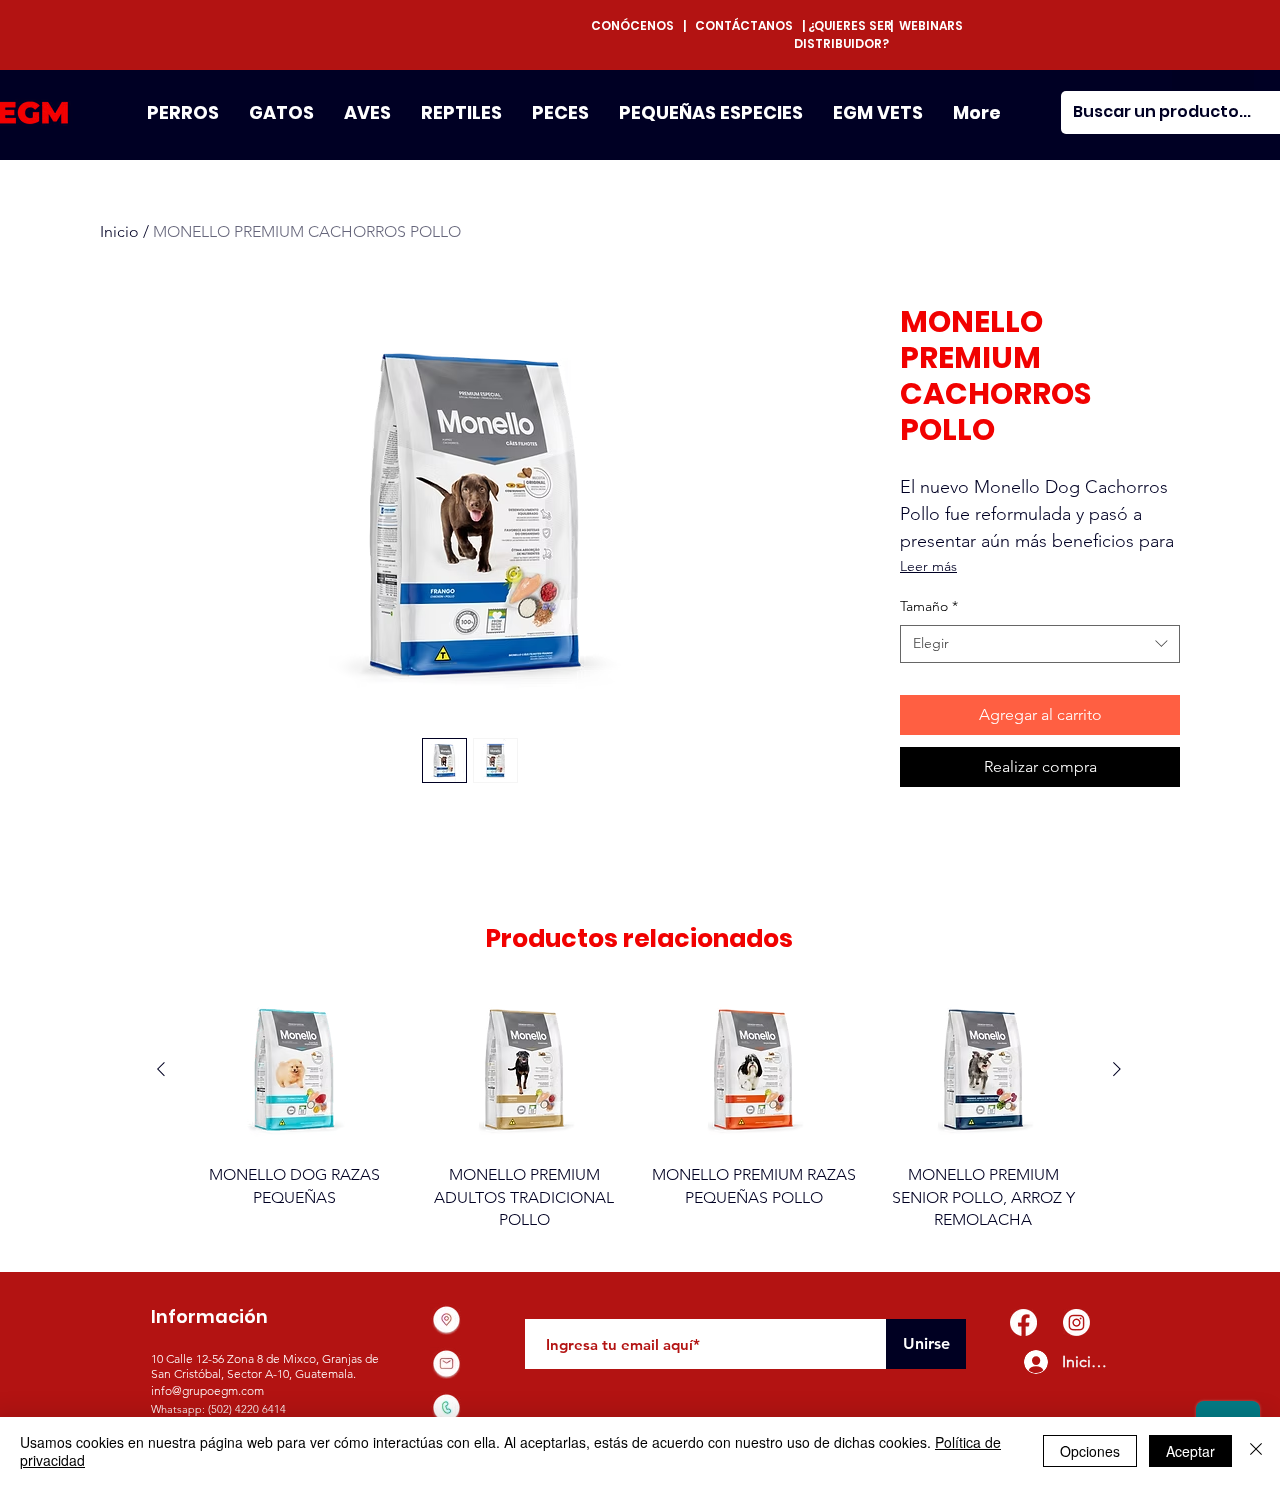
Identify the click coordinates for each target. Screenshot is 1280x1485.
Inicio (119, 231)
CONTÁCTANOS (744, 25)
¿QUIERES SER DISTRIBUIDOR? (843, 34)
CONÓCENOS (637, 25)
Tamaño (929, 606)
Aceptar (1190, 1451)
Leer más (928, 566)
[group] (639, 1111)
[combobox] (1040, 644)
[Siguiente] (1117, 1069)
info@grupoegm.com (207, 1390)
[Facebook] (1023, 1322)
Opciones (1090, 1451)
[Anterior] (161, 1069)
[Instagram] (1076, 1322)
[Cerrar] (1256, 1451)
